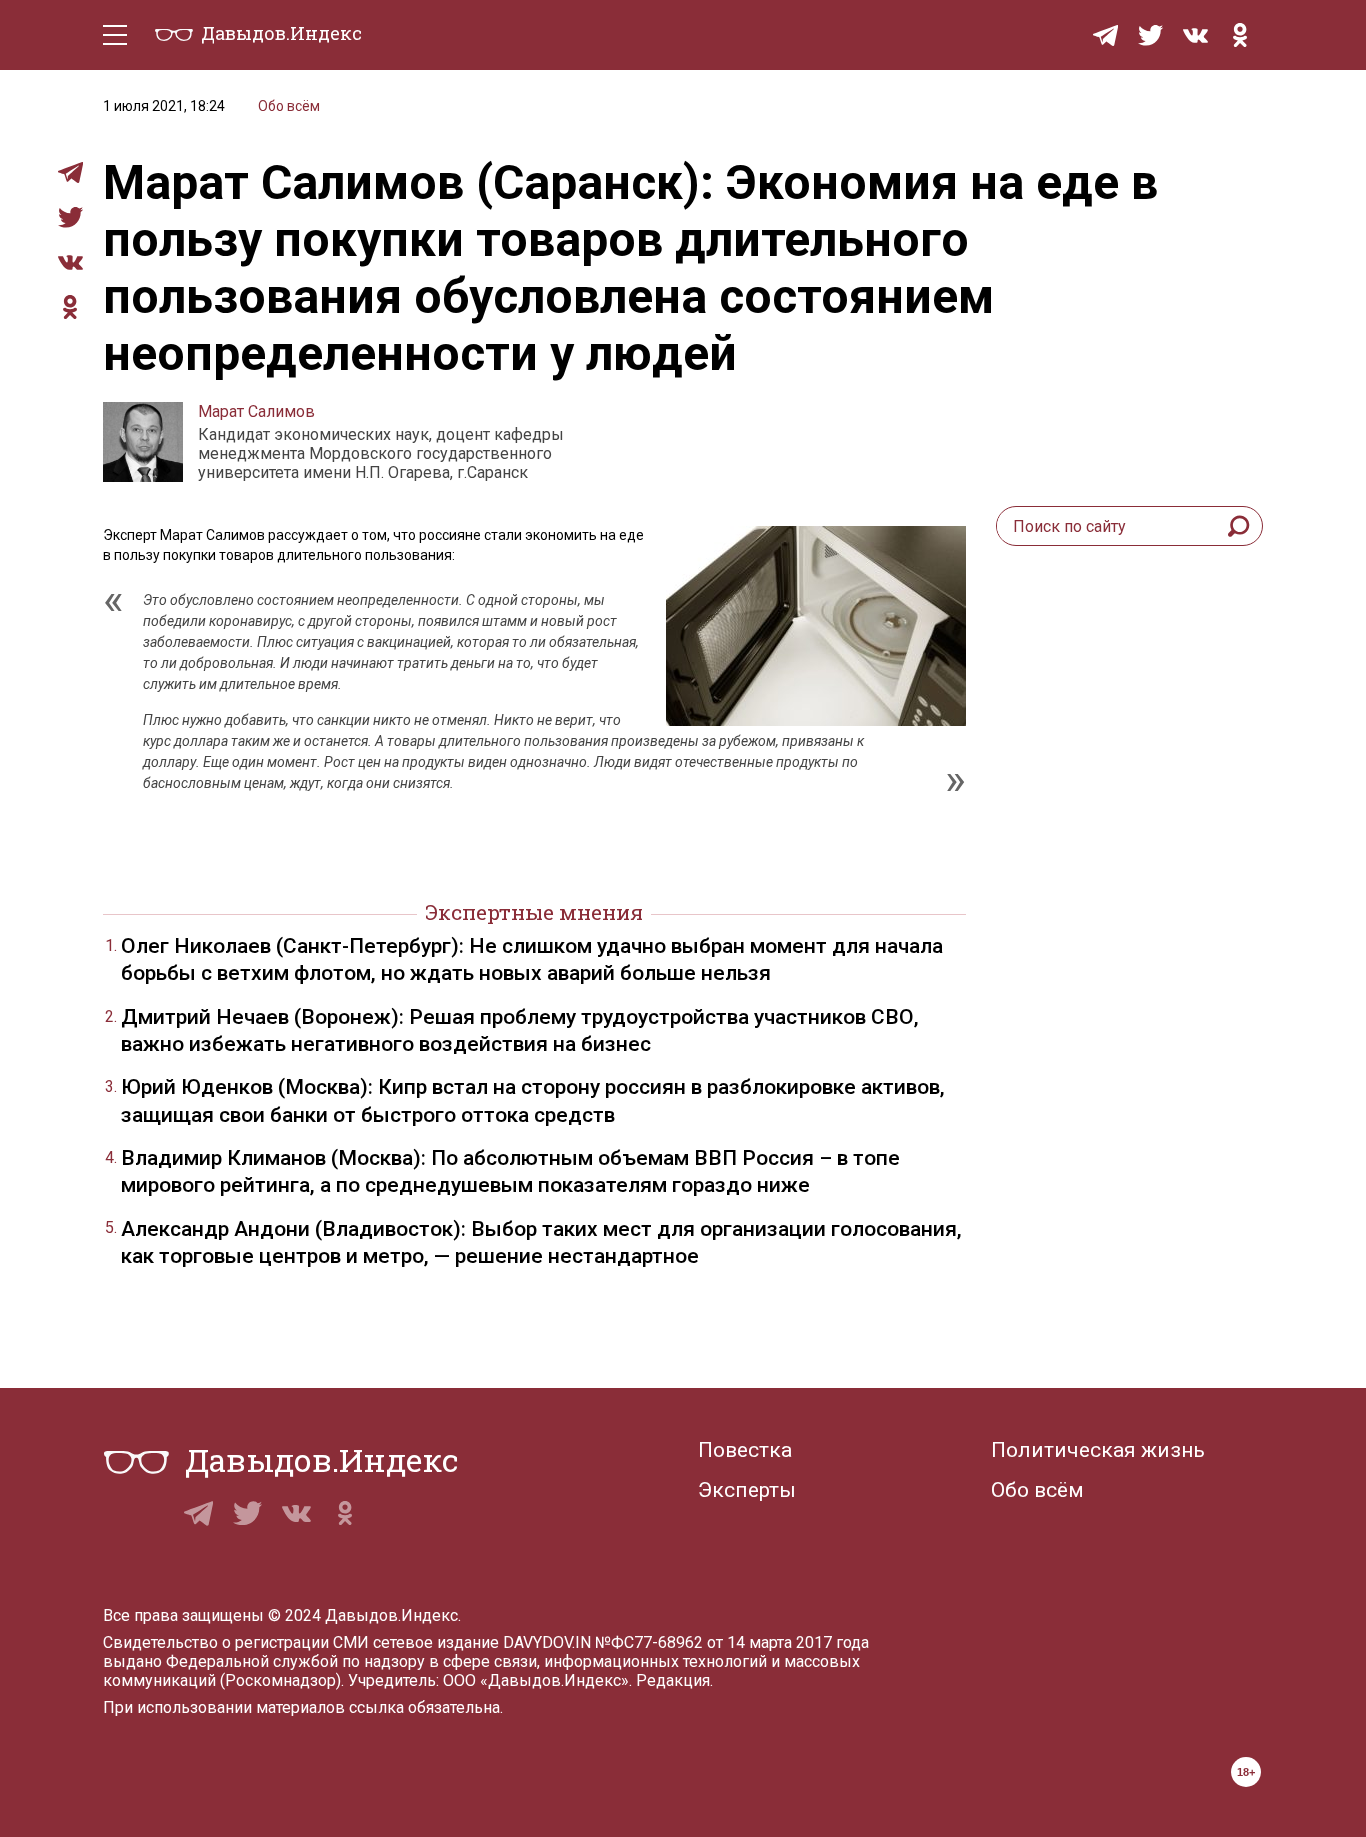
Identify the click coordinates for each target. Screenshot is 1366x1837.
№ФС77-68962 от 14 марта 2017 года (732, 1642)
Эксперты (747, 1490)
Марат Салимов (256, 411)
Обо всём (289, 106)
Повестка (745, 1450)
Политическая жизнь (1098, 1450)
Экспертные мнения (534, 912)
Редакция (673, 1680)
